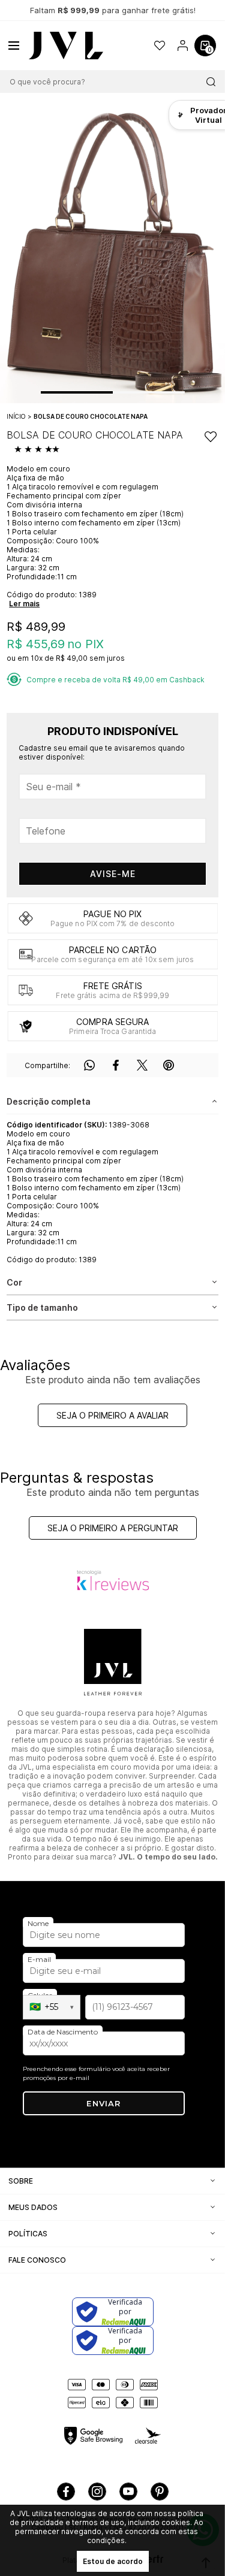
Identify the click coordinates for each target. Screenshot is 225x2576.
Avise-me (113, 874)
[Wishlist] (160, 46)
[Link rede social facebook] (66, 2492)
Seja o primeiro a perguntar (113, 1528)
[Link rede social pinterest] (160, 2492)
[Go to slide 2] (131, 392)
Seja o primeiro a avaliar (112, 1415)
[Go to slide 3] (167, 392)
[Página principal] (66, 46)
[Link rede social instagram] (97, 2492)
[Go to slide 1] (77, 392)
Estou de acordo (113, 2561)
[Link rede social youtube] (128, 2492)
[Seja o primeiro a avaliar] (38, 450)
